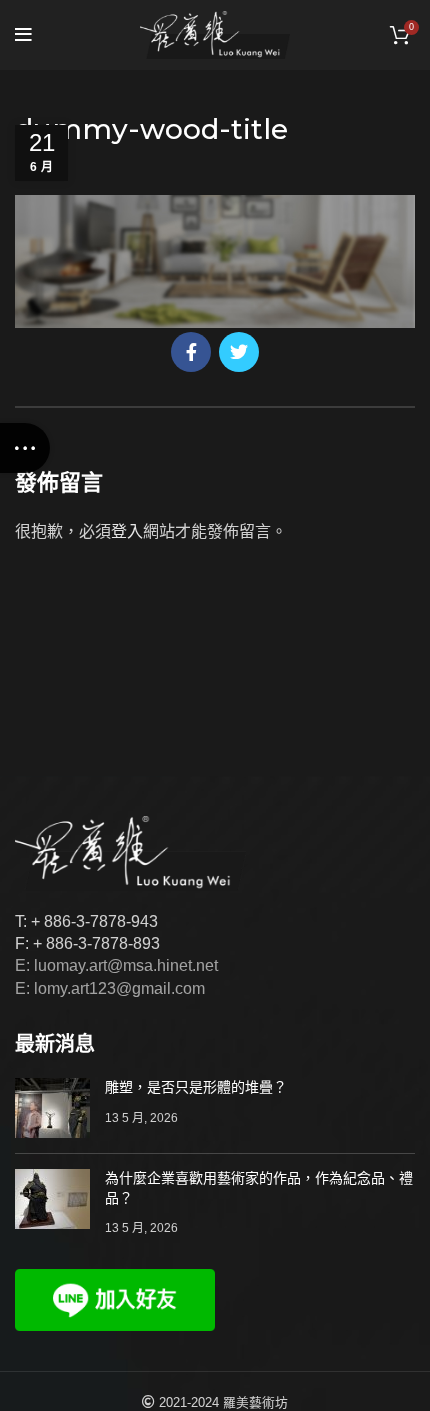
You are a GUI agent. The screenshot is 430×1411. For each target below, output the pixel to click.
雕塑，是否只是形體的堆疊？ (196, 1087)
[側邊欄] (25, 448)
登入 (127, 531)
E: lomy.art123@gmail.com (110, 988)
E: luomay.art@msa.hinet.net (116, 965)
